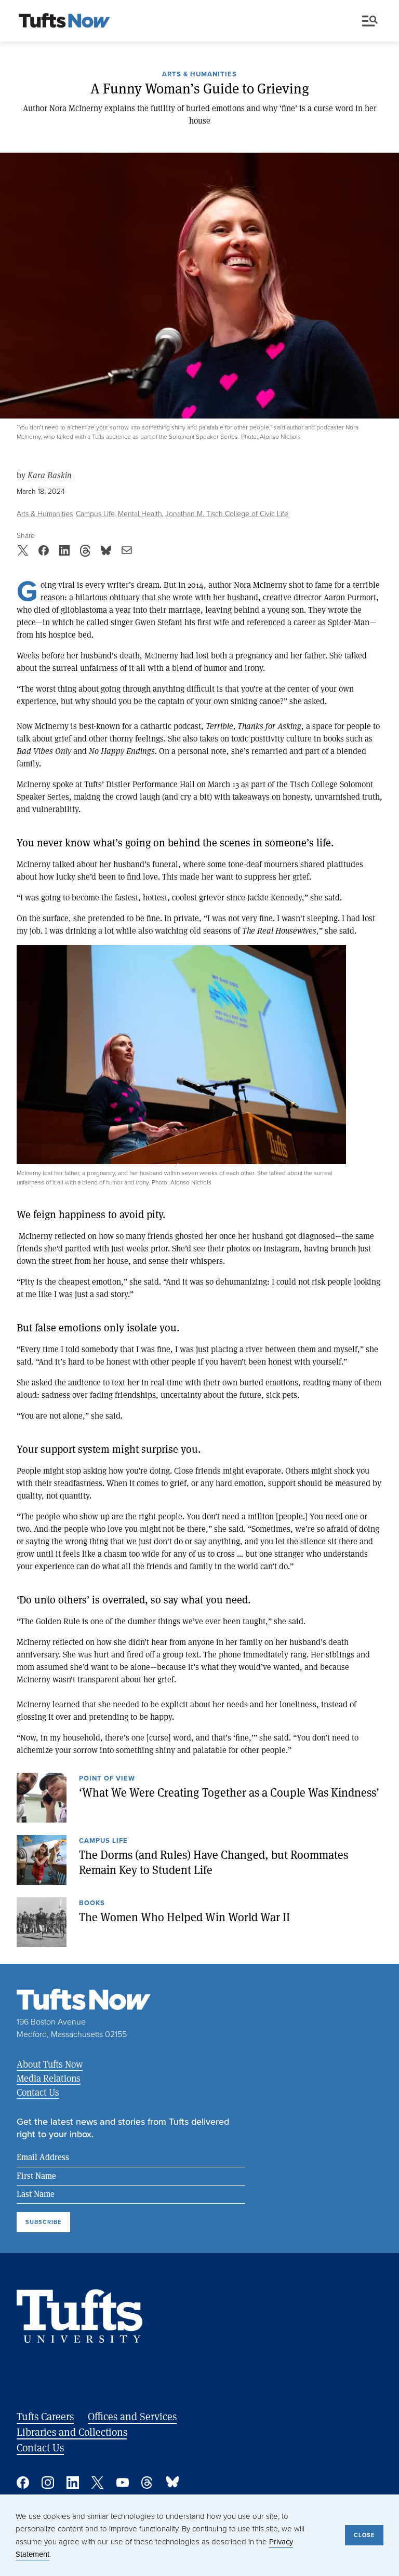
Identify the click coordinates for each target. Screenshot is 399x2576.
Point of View (107, 1779)
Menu (372, 21)
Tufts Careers (45, 2416)
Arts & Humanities (199, 75)
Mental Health (140, 514)
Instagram (48, 2483)
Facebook (23, 2483)
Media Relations (49, 2078)
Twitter (98, 2483)
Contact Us (38, 2092)
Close (364, 2535)
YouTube (123, 2483)
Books (92, 1904)
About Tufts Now (50, 2064)
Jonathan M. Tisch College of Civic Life (227, 514)
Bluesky (172, 2483)
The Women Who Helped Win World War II (184, 1917)
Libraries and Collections (72, 2432)
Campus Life (95, 514)
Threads (148, 2483)
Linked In (73, 2483)
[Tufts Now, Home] (64, 21)
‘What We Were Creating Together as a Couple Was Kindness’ (229, 1792)
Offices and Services (132, 2416)
